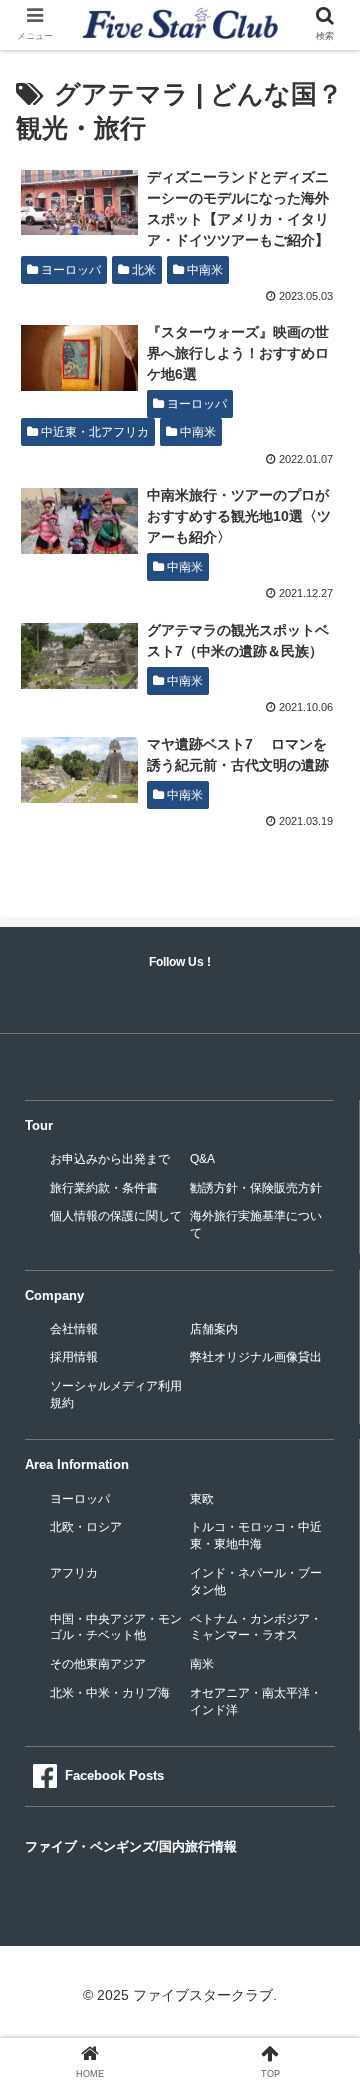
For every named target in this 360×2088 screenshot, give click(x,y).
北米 (142, 270)
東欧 (202, 1499)
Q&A (202, 1159)
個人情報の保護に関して (116, 1216)
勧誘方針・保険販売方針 (256, 1188)
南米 (202, 1664)
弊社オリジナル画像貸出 (256, 1357)
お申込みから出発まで (110, 1159)
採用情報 (74, 1357)
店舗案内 (214, 1329)
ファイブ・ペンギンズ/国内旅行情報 (131, 1846)
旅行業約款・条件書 (104, 1188)
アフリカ (74, 1573)
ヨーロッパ (69, 270)
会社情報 (74, 1329)
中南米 (203, 270)
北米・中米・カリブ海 (110, 1693)
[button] (321, 1765)
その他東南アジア (98, 1664)
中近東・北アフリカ (93, 432)
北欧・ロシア (86, 1527)
